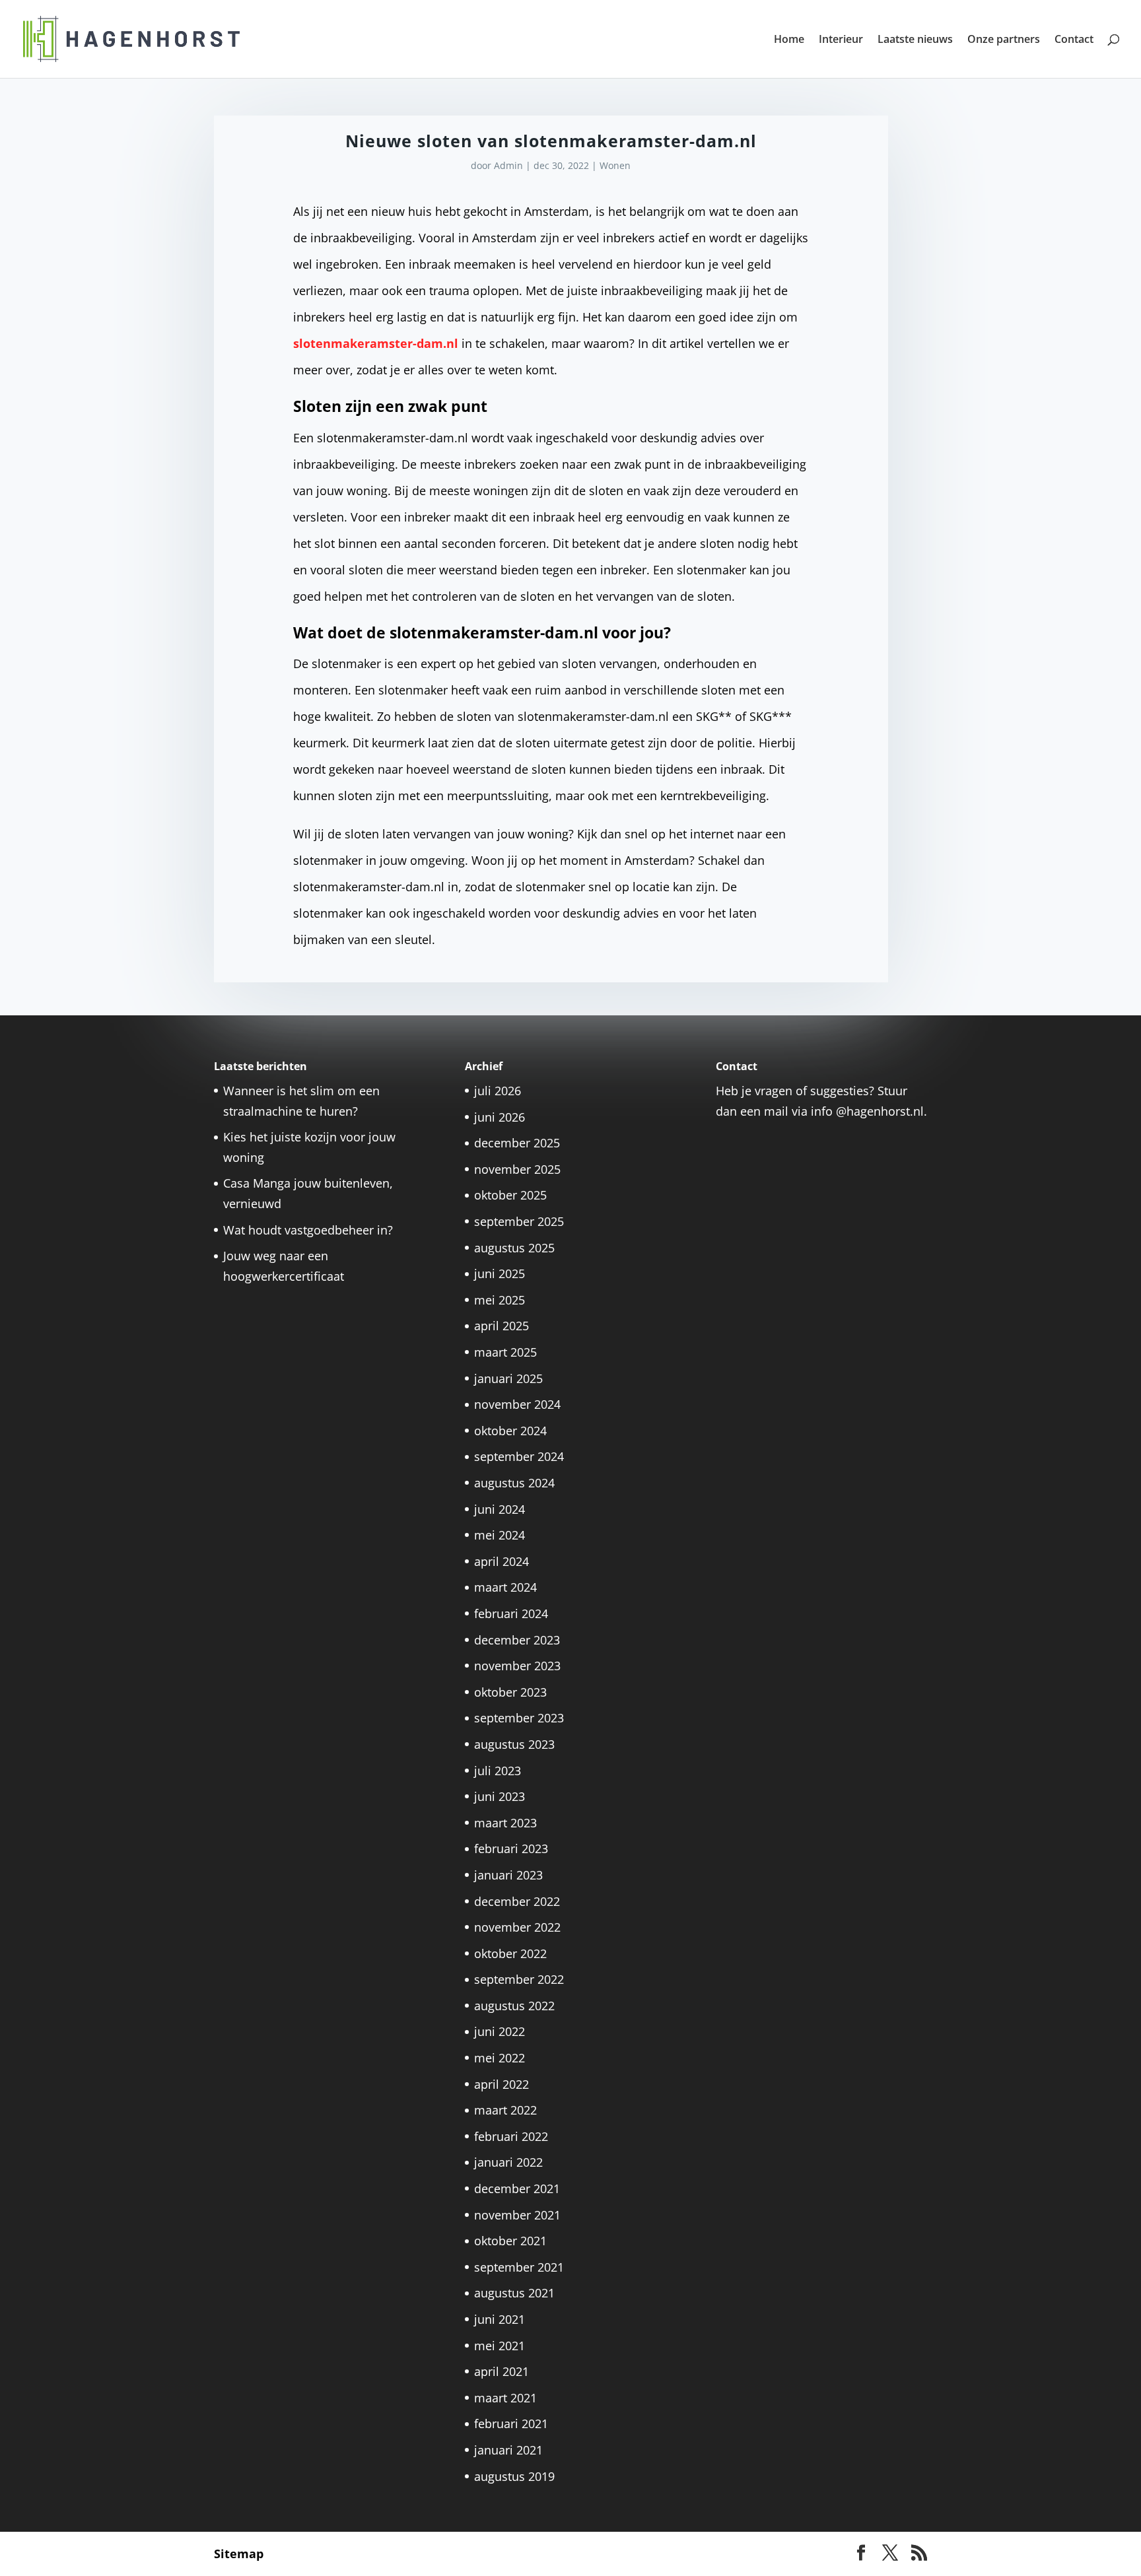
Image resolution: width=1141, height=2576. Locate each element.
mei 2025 (500, 1300)
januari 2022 (508, 2162)
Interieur (841, 40)
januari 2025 (508, 1378)
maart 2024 (505, 1587)
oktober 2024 (510, 1431)
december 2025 (517, 1143)
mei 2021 (500, 2346)
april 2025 (501, 1326)
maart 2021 (505, 2398)
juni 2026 (500, 1117)
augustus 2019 (514, 2476)
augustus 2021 (514, 2293)
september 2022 (519, 1979)
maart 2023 (505, 1823)
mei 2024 (500, 1535)
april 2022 (501, 2084)
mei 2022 (500, 2058)
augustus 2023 (514, 1744)
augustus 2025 (514, 1248)
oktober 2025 (510, 1195)
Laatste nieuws (915, 40)
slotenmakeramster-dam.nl (376, 343)
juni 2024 (500, 1509)
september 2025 (519, 1221)
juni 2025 (500, 1273)
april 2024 (501, 1561)
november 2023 (517, 1666)
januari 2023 (508, 1875)
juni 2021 (500, 2319)
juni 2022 (500, 2031)
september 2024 (519, 1456)
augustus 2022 (514, 2006)
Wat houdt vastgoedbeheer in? (308, 1230)
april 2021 (501, 2371)
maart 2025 (505, 1352)
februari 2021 (511, 2423)
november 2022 (517, 1927)
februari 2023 (511, 1848)
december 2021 (517, 2188)
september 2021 (519, 2267)
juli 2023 (498, 1771)
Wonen (615, 165)
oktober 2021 (510, 2241)
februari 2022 (511, 2136)
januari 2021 (508, 2450)
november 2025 (517, 1169)
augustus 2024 (514, 1483)
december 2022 (517, 1901)
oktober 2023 (510, 1692)
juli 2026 (498, 1091)
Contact (1074, 40)
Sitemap (239, 2554)
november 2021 (517, 2215)
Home (789, 40)
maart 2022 (505, 2110)
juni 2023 (500, 1796)
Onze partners (1004, 40)
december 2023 (517, 1640)
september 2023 (519, 1718)
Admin (508, 165)
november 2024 (517, 1404)
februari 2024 (511, 1613)
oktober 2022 (510, 1953)
